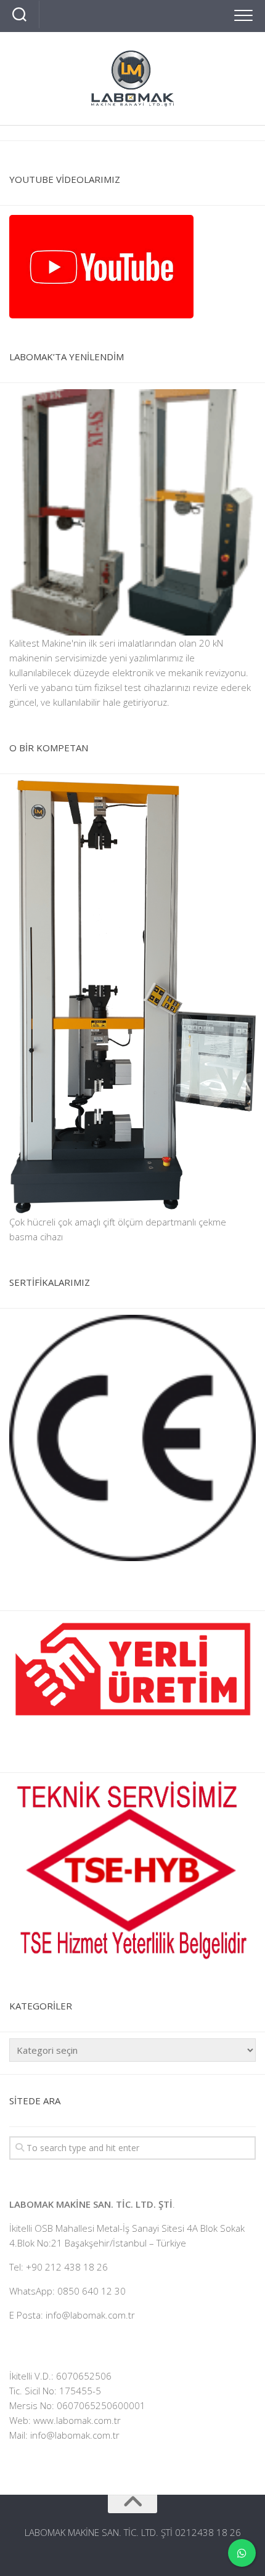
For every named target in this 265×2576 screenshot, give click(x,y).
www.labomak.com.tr (77, 2420)
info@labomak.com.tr (75, 2435)
